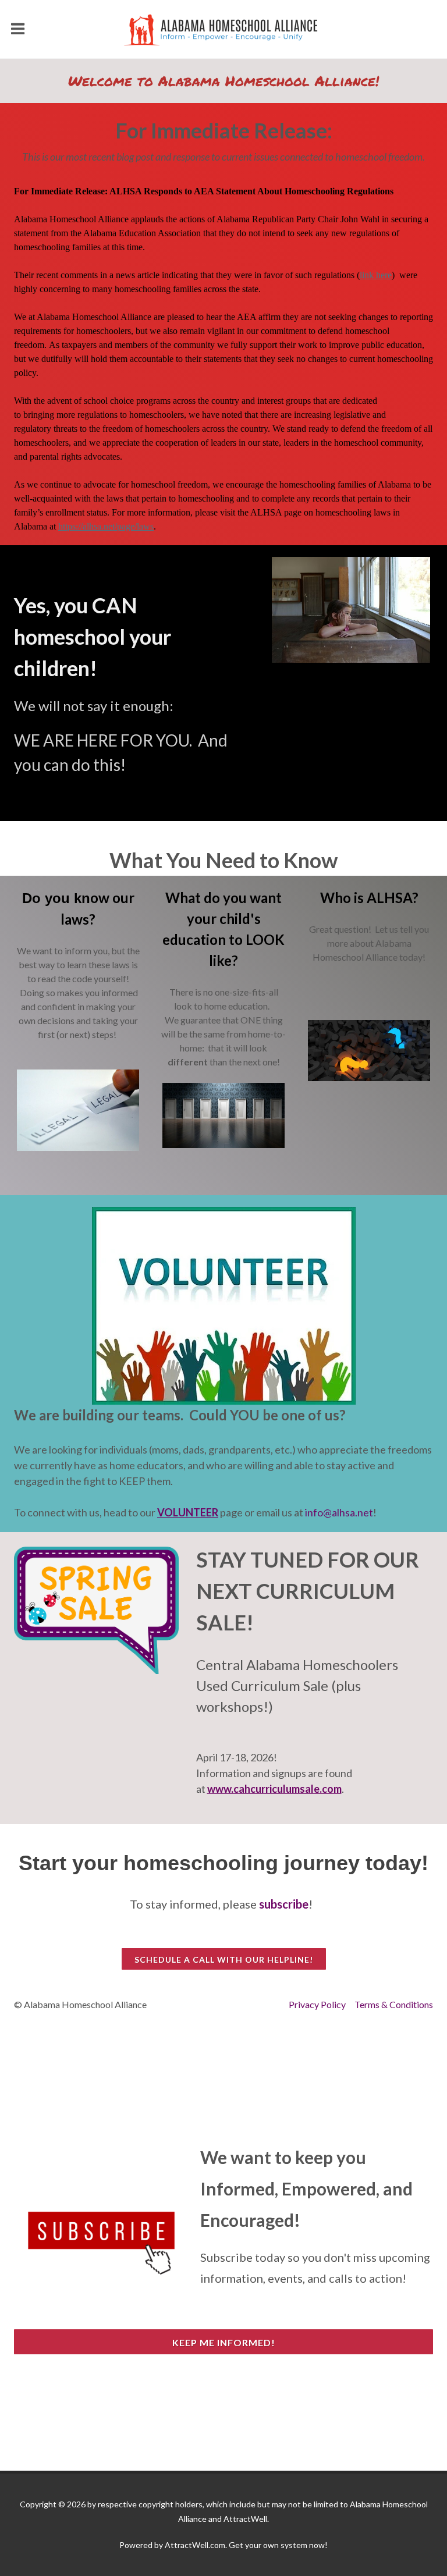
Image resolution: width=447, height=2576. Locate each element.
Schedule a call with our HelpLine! (224, 1959)
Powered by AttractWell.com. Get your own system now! (223, 2545)
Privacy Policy (317, 2004)
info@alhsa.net (339, 1512)
